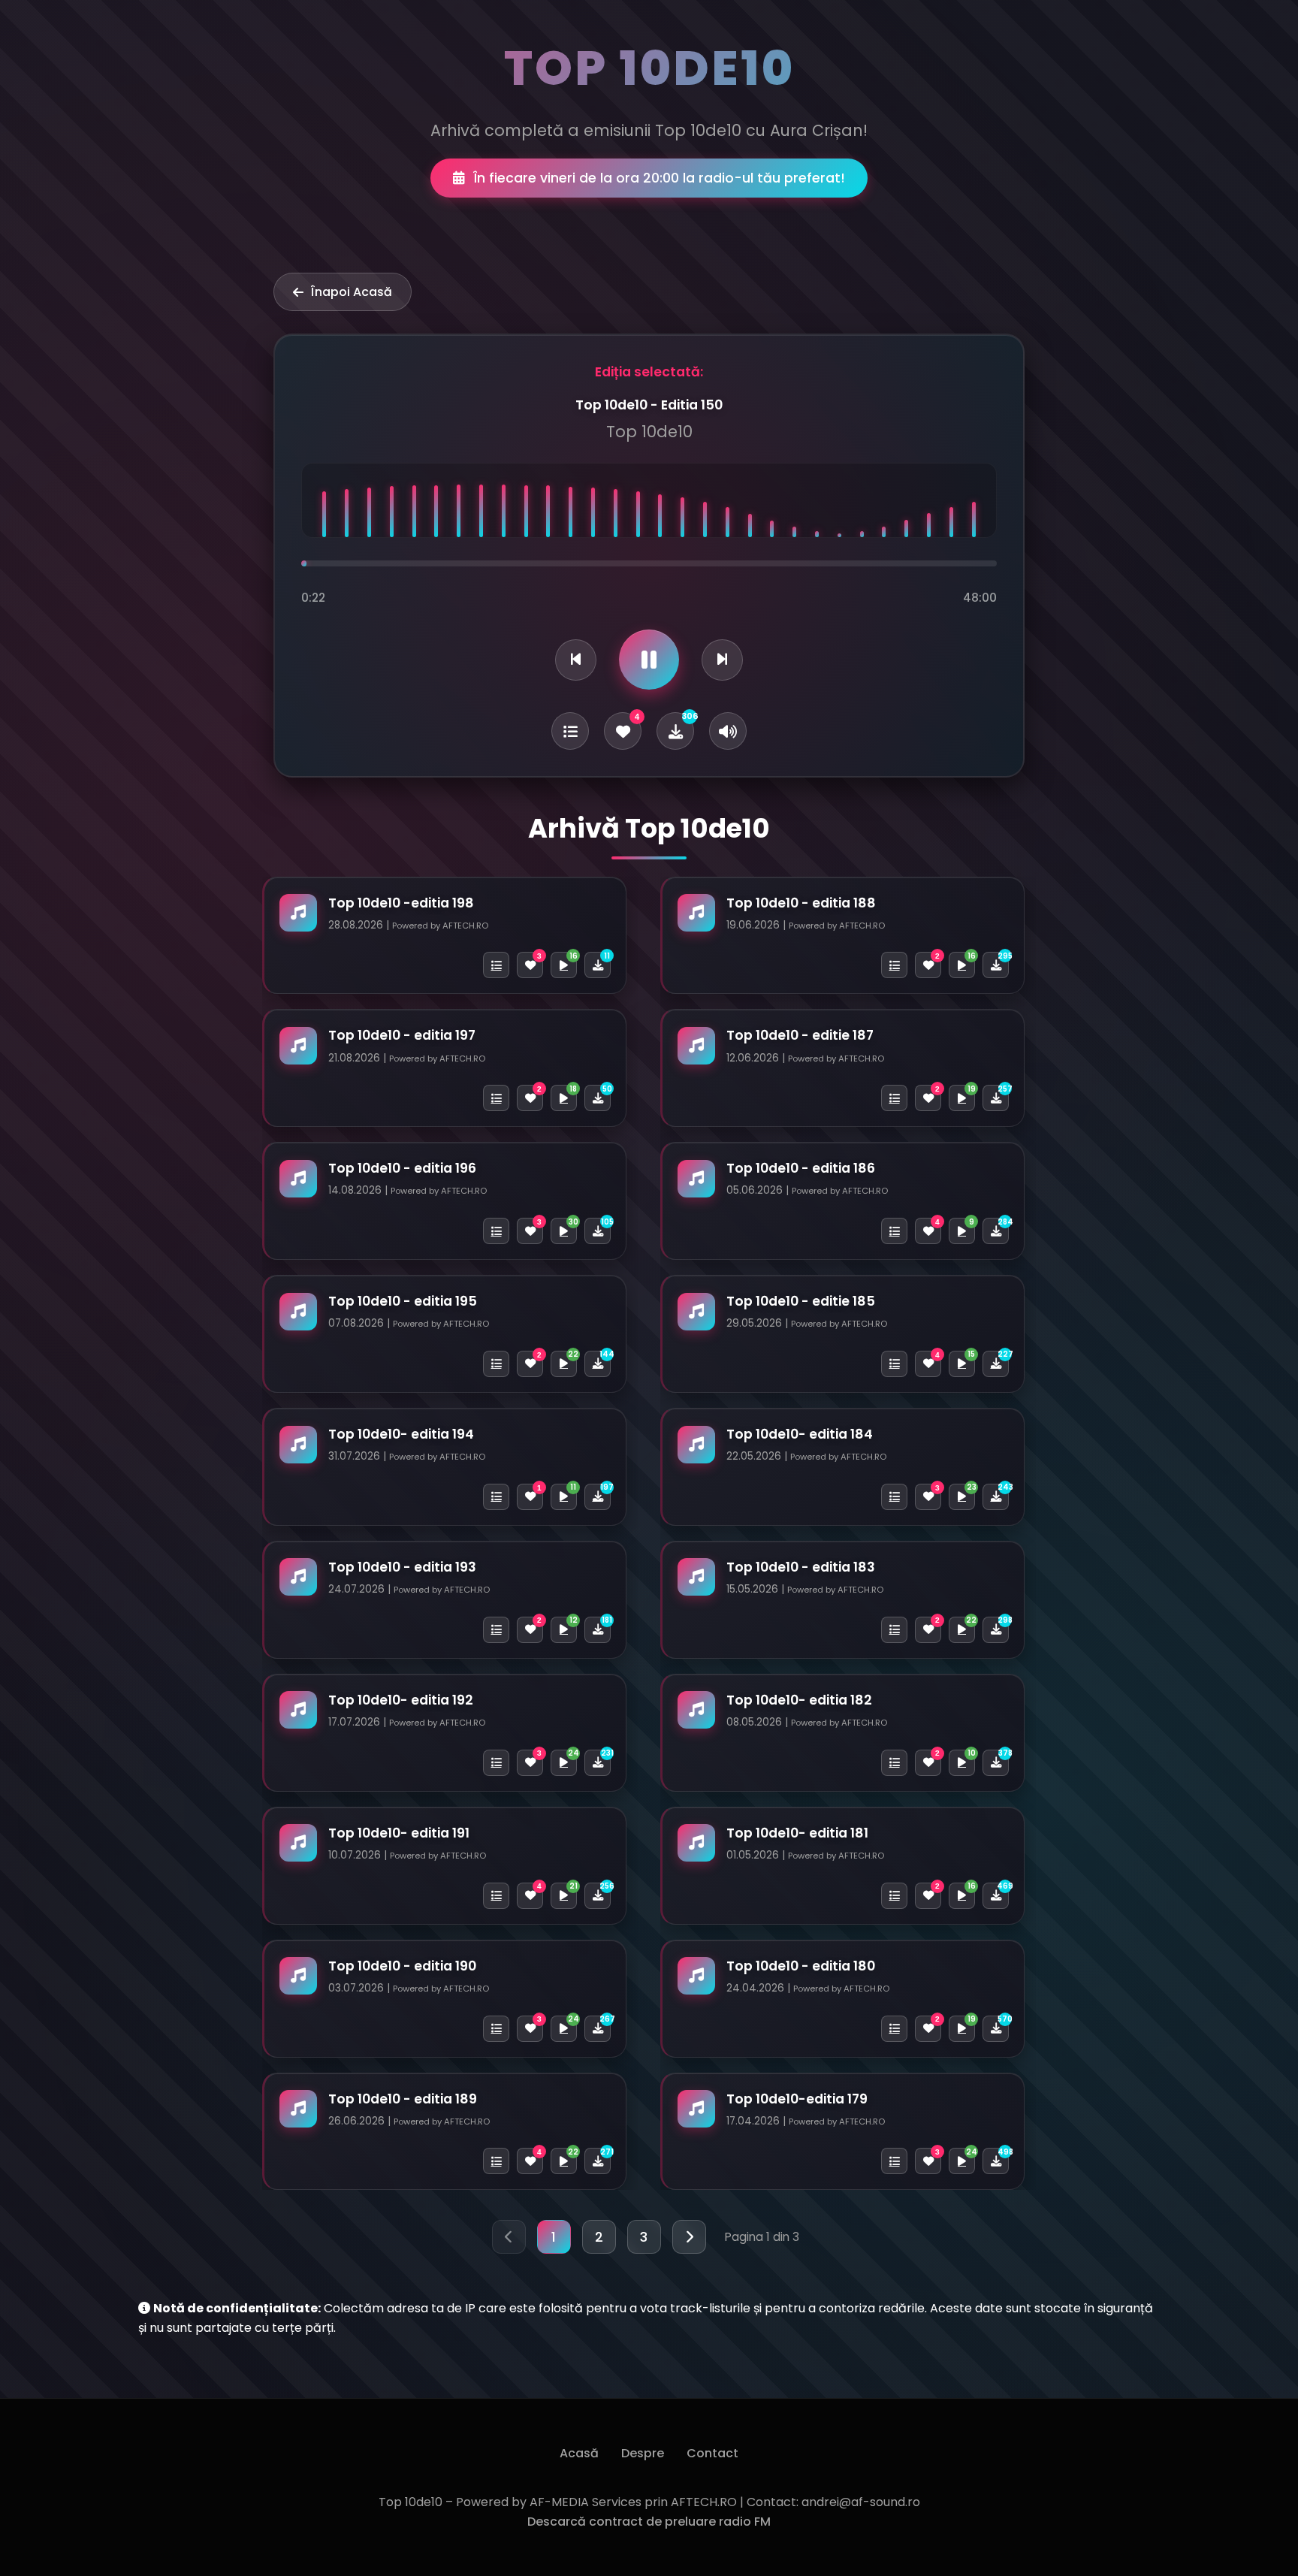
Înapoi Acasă (352, 292)
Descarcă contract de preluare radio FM (649, 2522)
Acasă (579, 2453)
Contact (712, 2453)
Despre (643, 2453)
